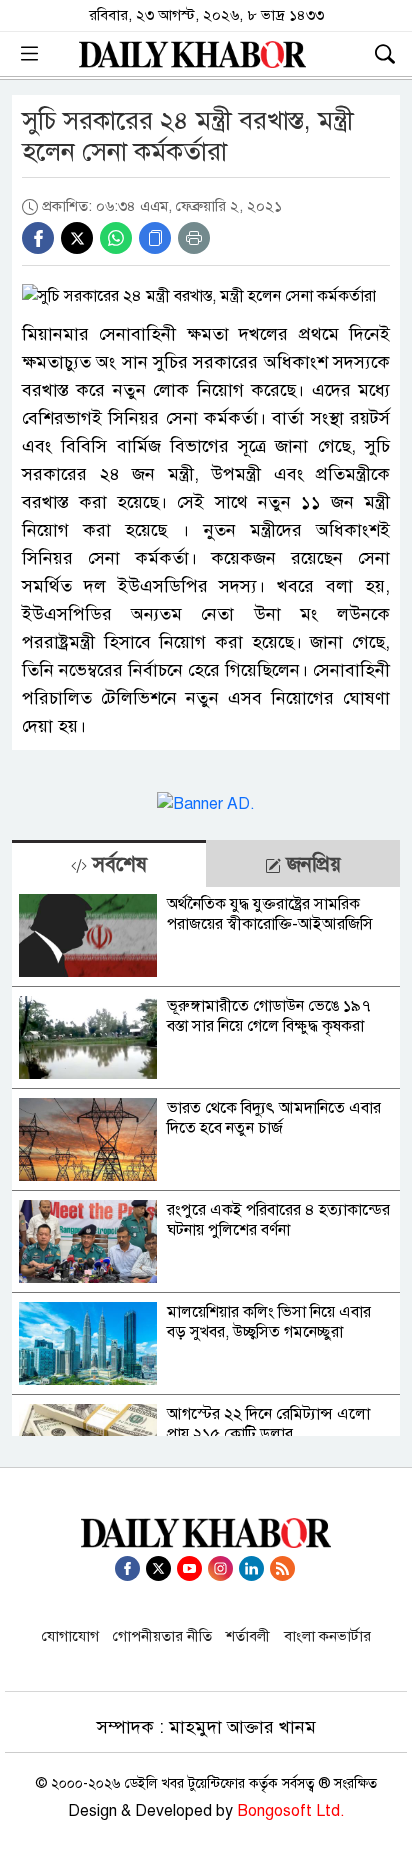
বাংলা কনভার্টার (327, 1636)
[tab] (109, 863)
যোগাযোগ (70, 1636)
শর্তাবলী (248, 1636)
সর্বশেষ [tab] (117, 864)
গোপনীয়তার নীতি (162, 1636)
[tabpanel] (206, 1161)
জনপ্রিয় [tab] (311, 864)
